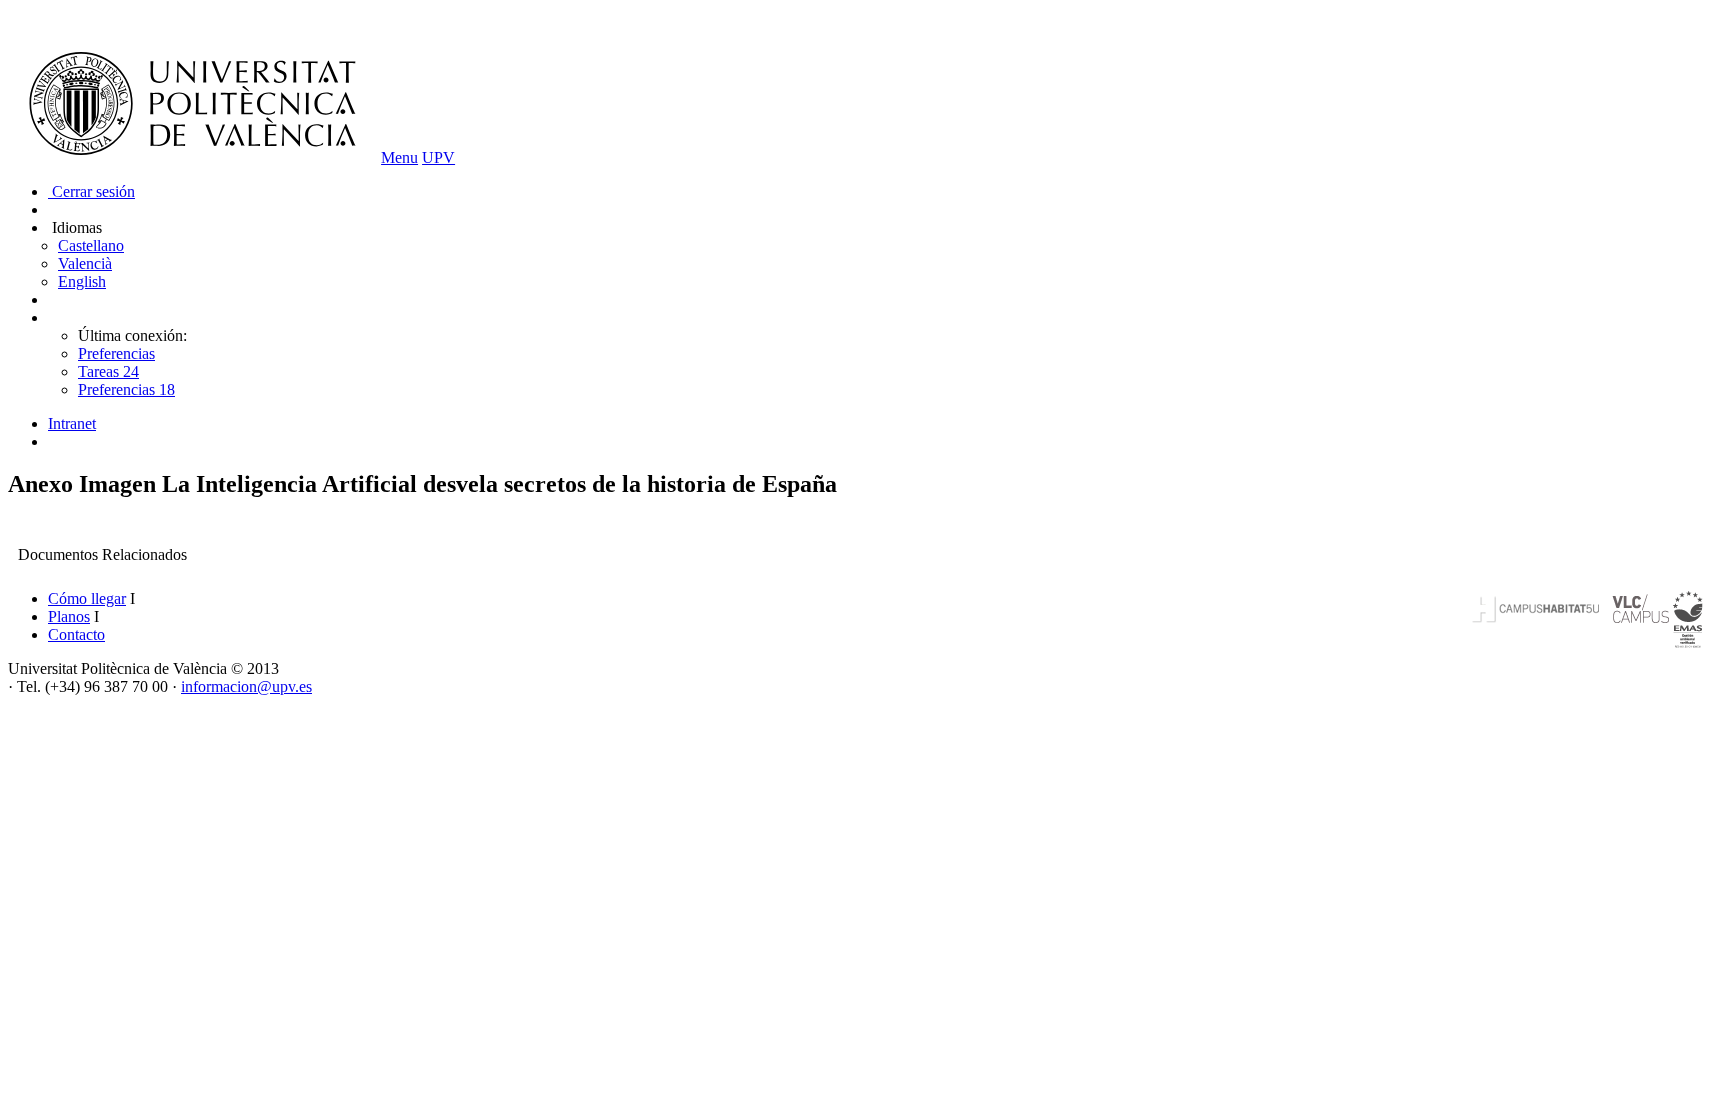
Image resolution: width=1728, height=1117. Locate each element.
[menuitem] (884, 424)
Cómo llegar (87, 598)
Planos (69, 616)
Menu (399, 157)
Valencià (85, 263)
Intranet (72, 423)
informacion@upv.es (246, 686)
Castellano (91, 245)
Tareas (108, 371)
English (82, 281)
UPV (438, 157)
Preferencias (116, 353)
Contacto (76, 634)
